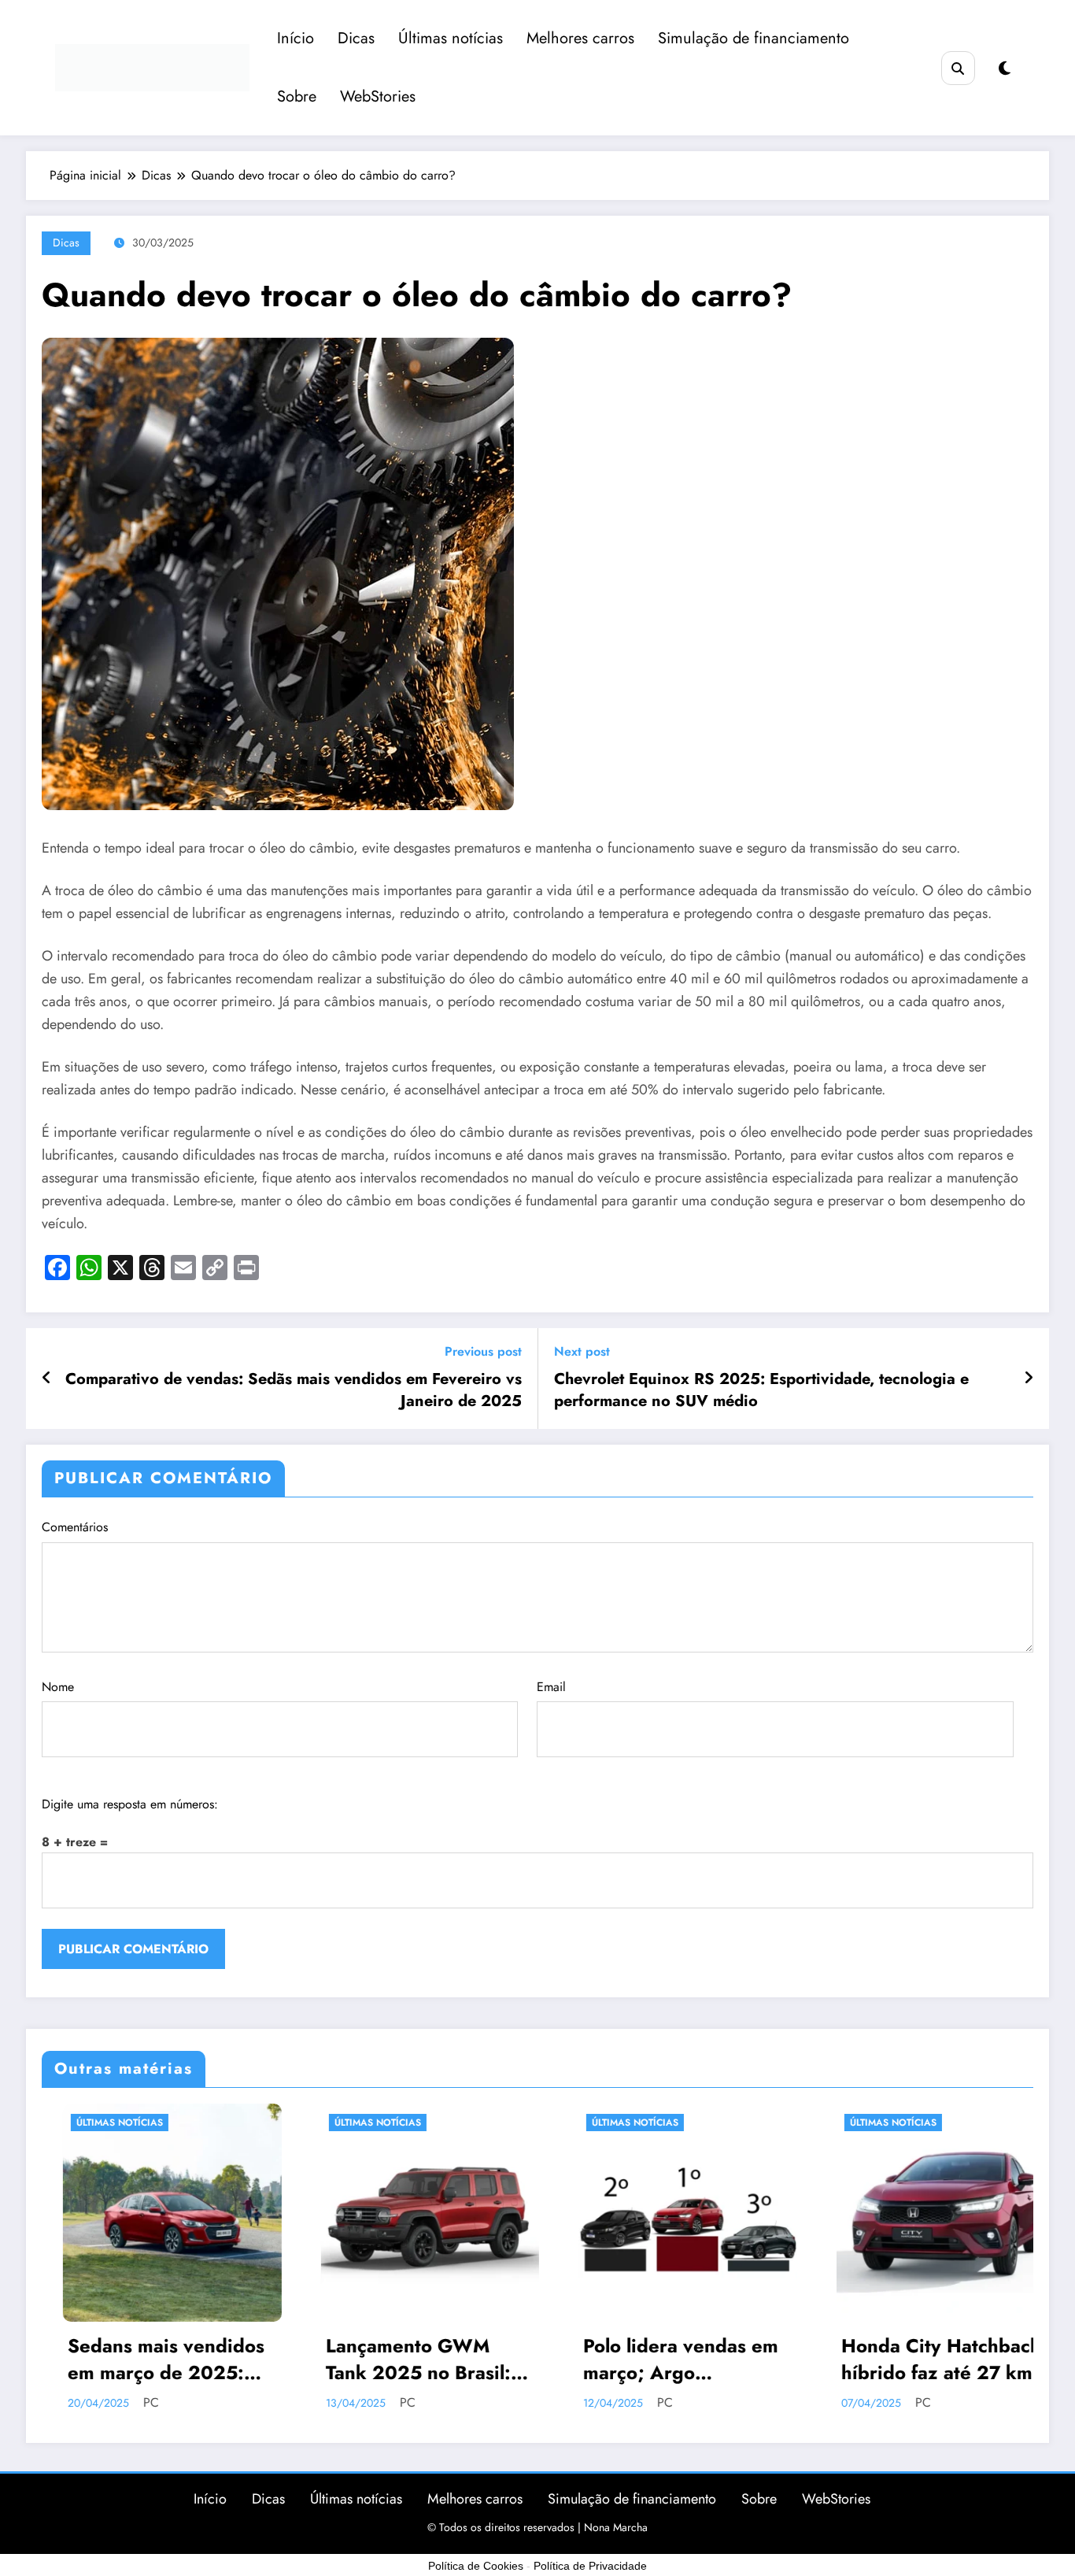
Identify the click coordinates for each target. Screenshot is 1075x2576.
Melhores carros (580, 38)
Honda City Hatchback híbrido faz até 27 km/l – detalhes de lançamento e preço (749, 2359)
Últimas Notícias (182, 2123)
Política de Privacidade (590, 2566)
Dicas (356, 38)
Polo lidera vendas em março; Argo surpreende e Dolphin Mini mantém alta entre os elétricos (489, 2359)
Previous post (483, 1351)
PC (212, 2402)
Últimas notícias (451, 38)
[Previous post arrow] (47, 1379)
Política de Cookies (476, 2566)
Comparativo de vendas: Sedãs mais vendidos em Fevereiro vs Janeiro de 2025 (294, 1390)
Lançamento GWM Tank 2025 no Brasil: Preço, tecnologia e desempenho (222, 2359)
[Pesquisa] (958, 68)
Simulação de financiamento (754, 38)
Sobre (297, 96)
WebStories (378, 96)
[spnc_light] (1005, 69)
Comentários (75, 1527)
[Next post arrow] (1029, 1379)
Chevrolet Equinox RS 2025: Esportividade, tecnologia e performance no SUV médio (761, 1390)
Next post (582, 1351)
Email (551, 1687)
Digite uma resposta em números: (130, 1804)
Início (296, 38)
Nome (58, 1687)
